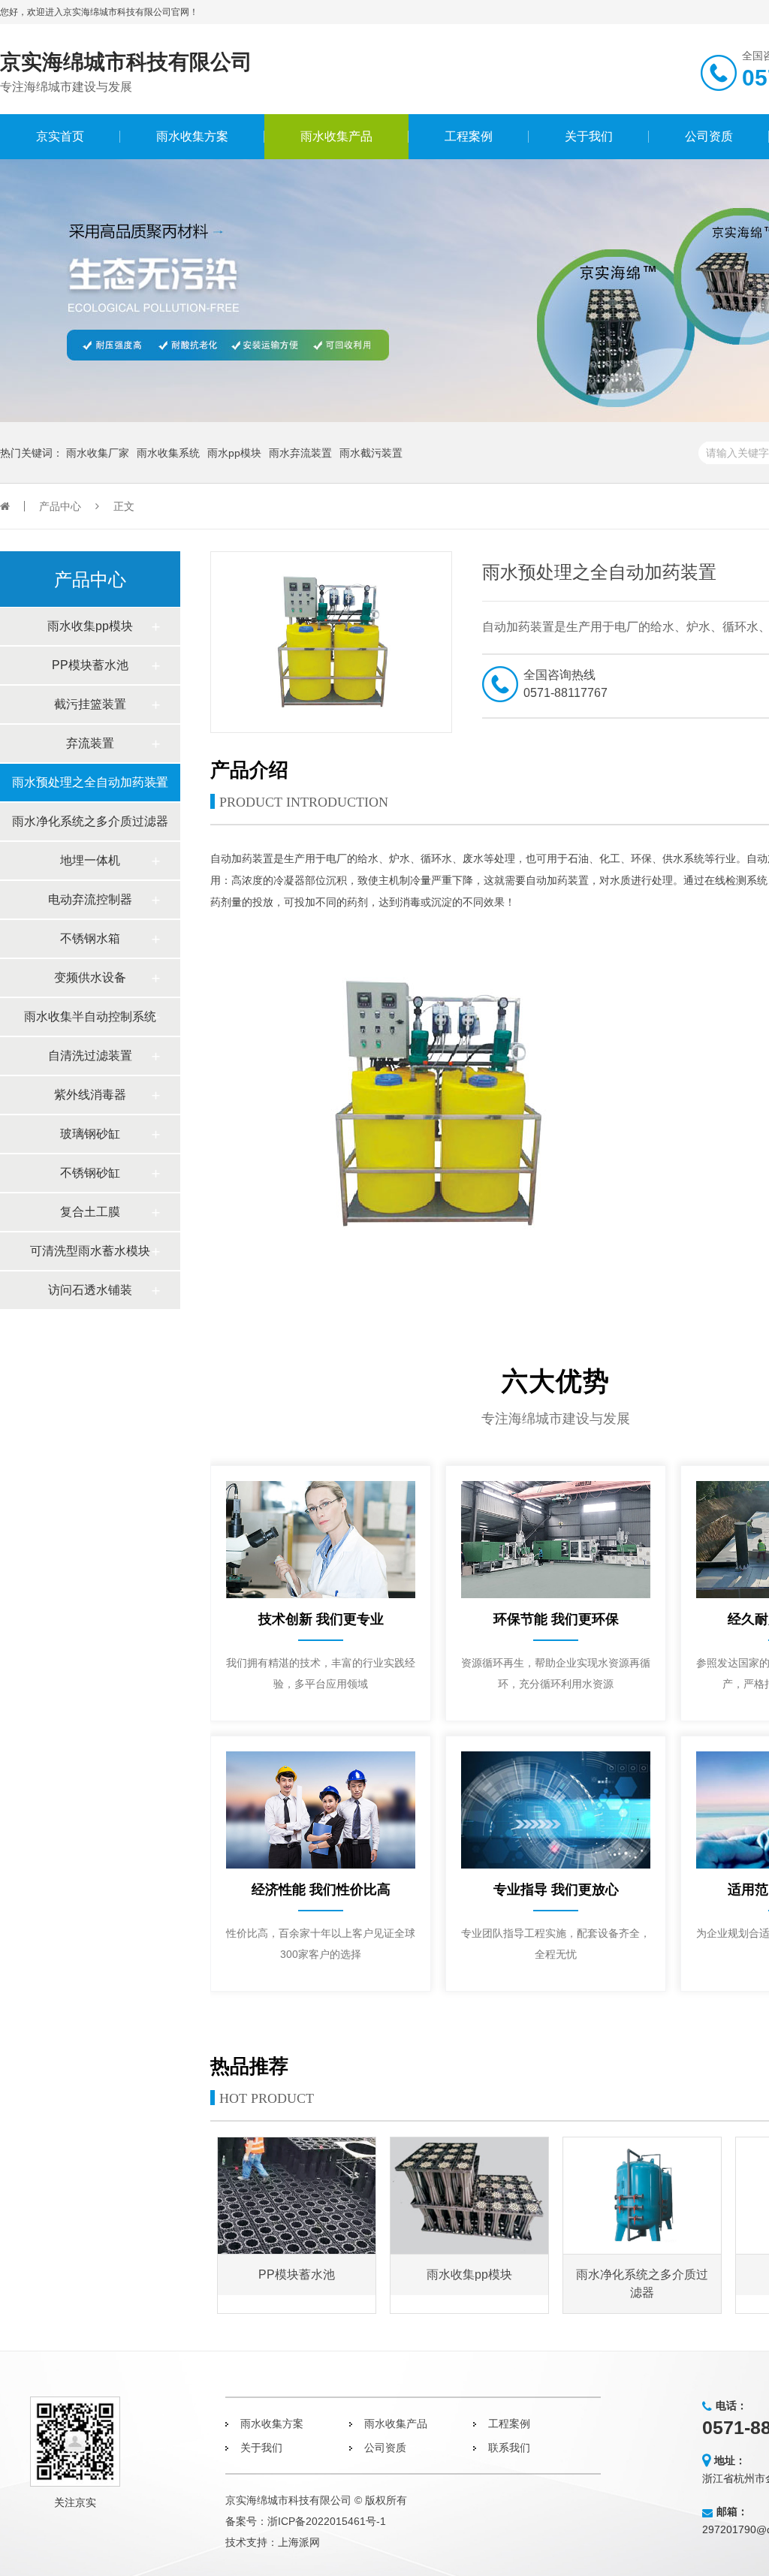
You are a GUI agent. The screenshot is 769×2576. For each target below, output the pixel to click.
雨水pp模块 (234, 453)
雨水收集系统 (168, 453)
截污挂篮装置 (90, 704)
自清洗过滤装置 (90, 1056)
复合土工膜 (90, 1212)
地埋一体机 (90, 860)
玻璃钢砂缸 (90, 1134)
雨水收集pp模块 (90, 626)
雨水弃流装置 (300, 453)
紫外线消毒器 (90, 1095)
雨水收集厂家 (98, 453)
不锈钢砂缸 (90, 1173)
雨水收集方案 (192, 136)
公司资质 (709, 136)
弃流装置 (90, 743)
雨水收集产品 (336, 136)
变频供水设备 (90, 977)
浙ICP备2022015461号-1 (327, 2521)
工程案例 (469, 136)
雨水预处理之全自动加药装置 (90, 782)
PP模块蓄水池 (90, 665)
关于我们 (589, 136)
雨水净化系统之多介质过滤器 (90, 821)
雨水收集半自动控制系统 (90, 1017)
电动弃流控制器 (90, 899)
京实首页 (60, 136)
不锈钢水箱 (90, 938)
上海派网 (299, 2542)
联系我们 (509, 2448)
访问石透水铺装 (90, 1290)
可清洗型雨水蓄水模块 (90, 1251)
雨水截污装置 (371, 453)
